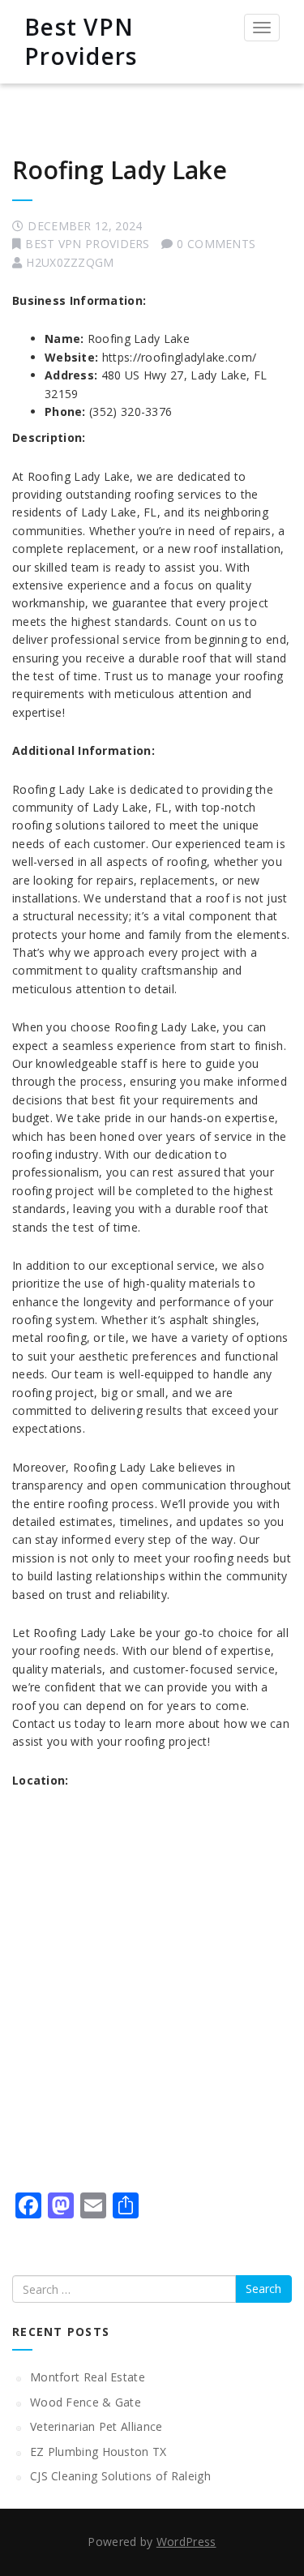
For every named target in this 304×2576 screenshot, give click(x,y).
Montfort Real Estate (88, 2377)
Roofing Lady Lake (120, 170)
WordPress (186, 2542)
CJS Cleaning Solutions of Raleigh (120, 2476)
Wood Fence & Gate (86, 2402)
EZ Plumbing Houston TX (98, 2452)
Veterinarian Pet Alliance (96, 2426)
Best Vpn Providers (87, 244)
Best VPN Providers (81, 41)
